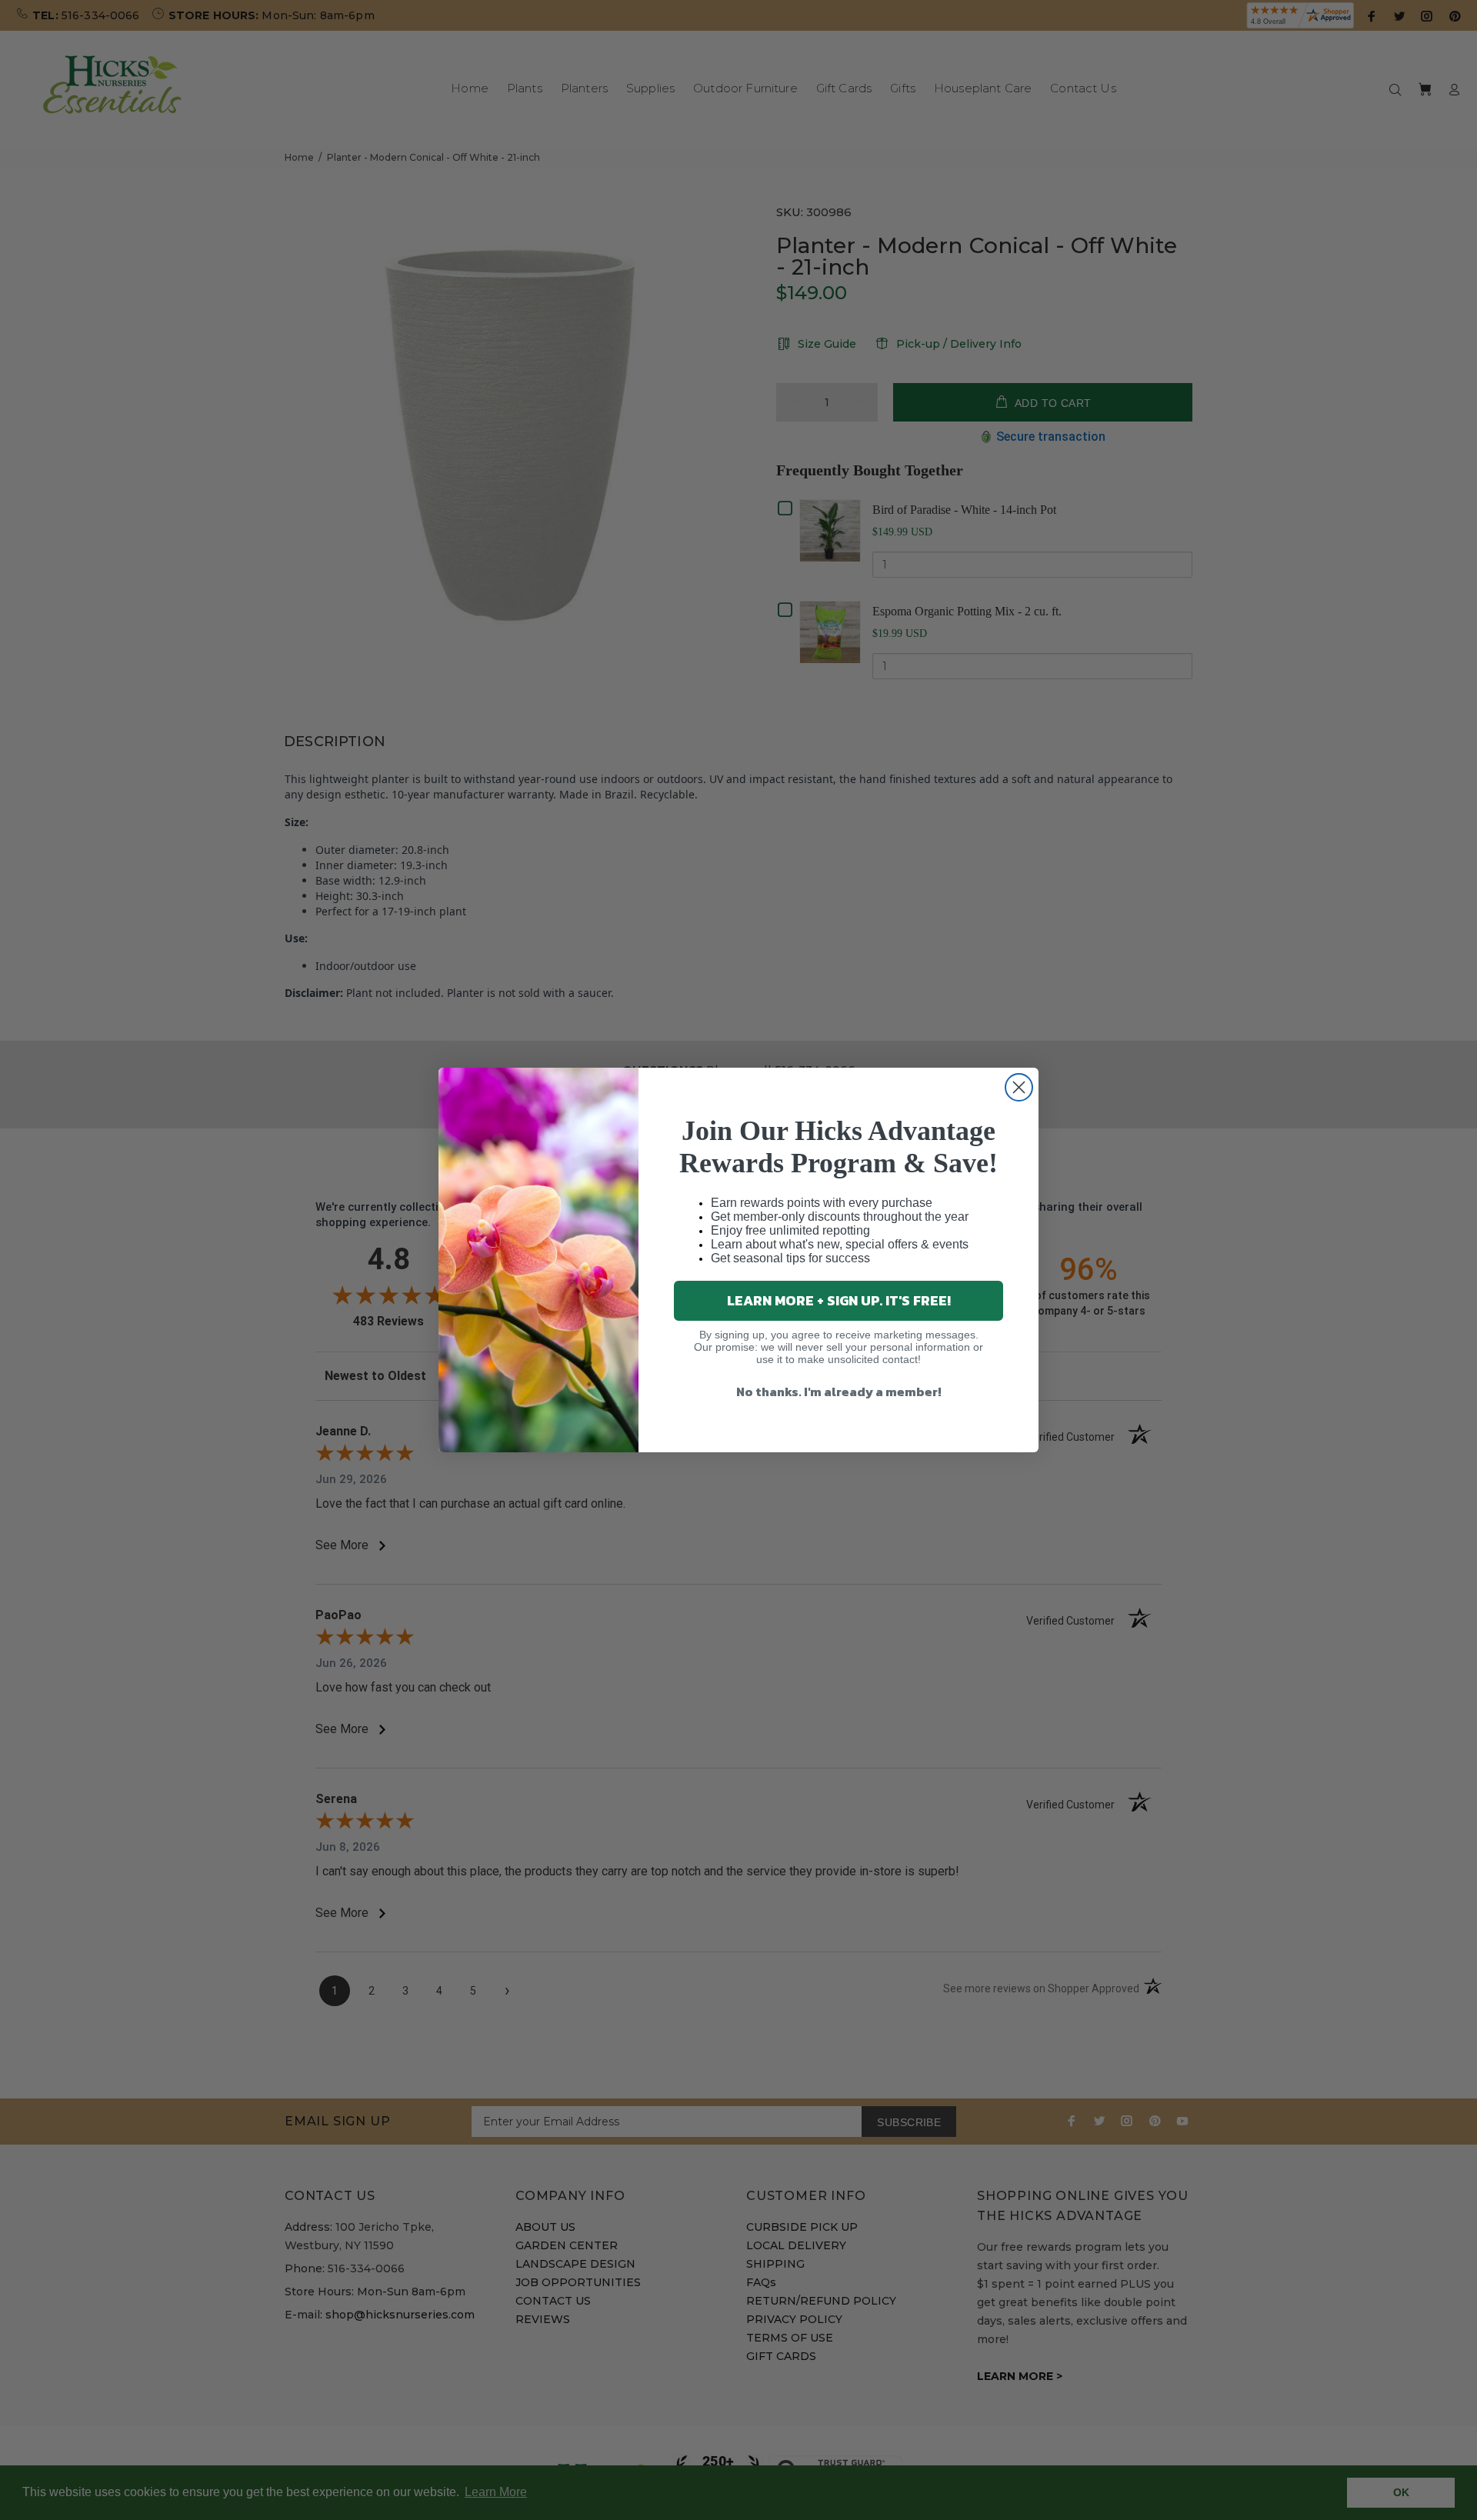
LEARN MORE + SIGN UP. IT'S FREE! (839, 1300)
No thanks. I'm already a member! (839, 1392)
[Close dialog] (1019, 1087)
